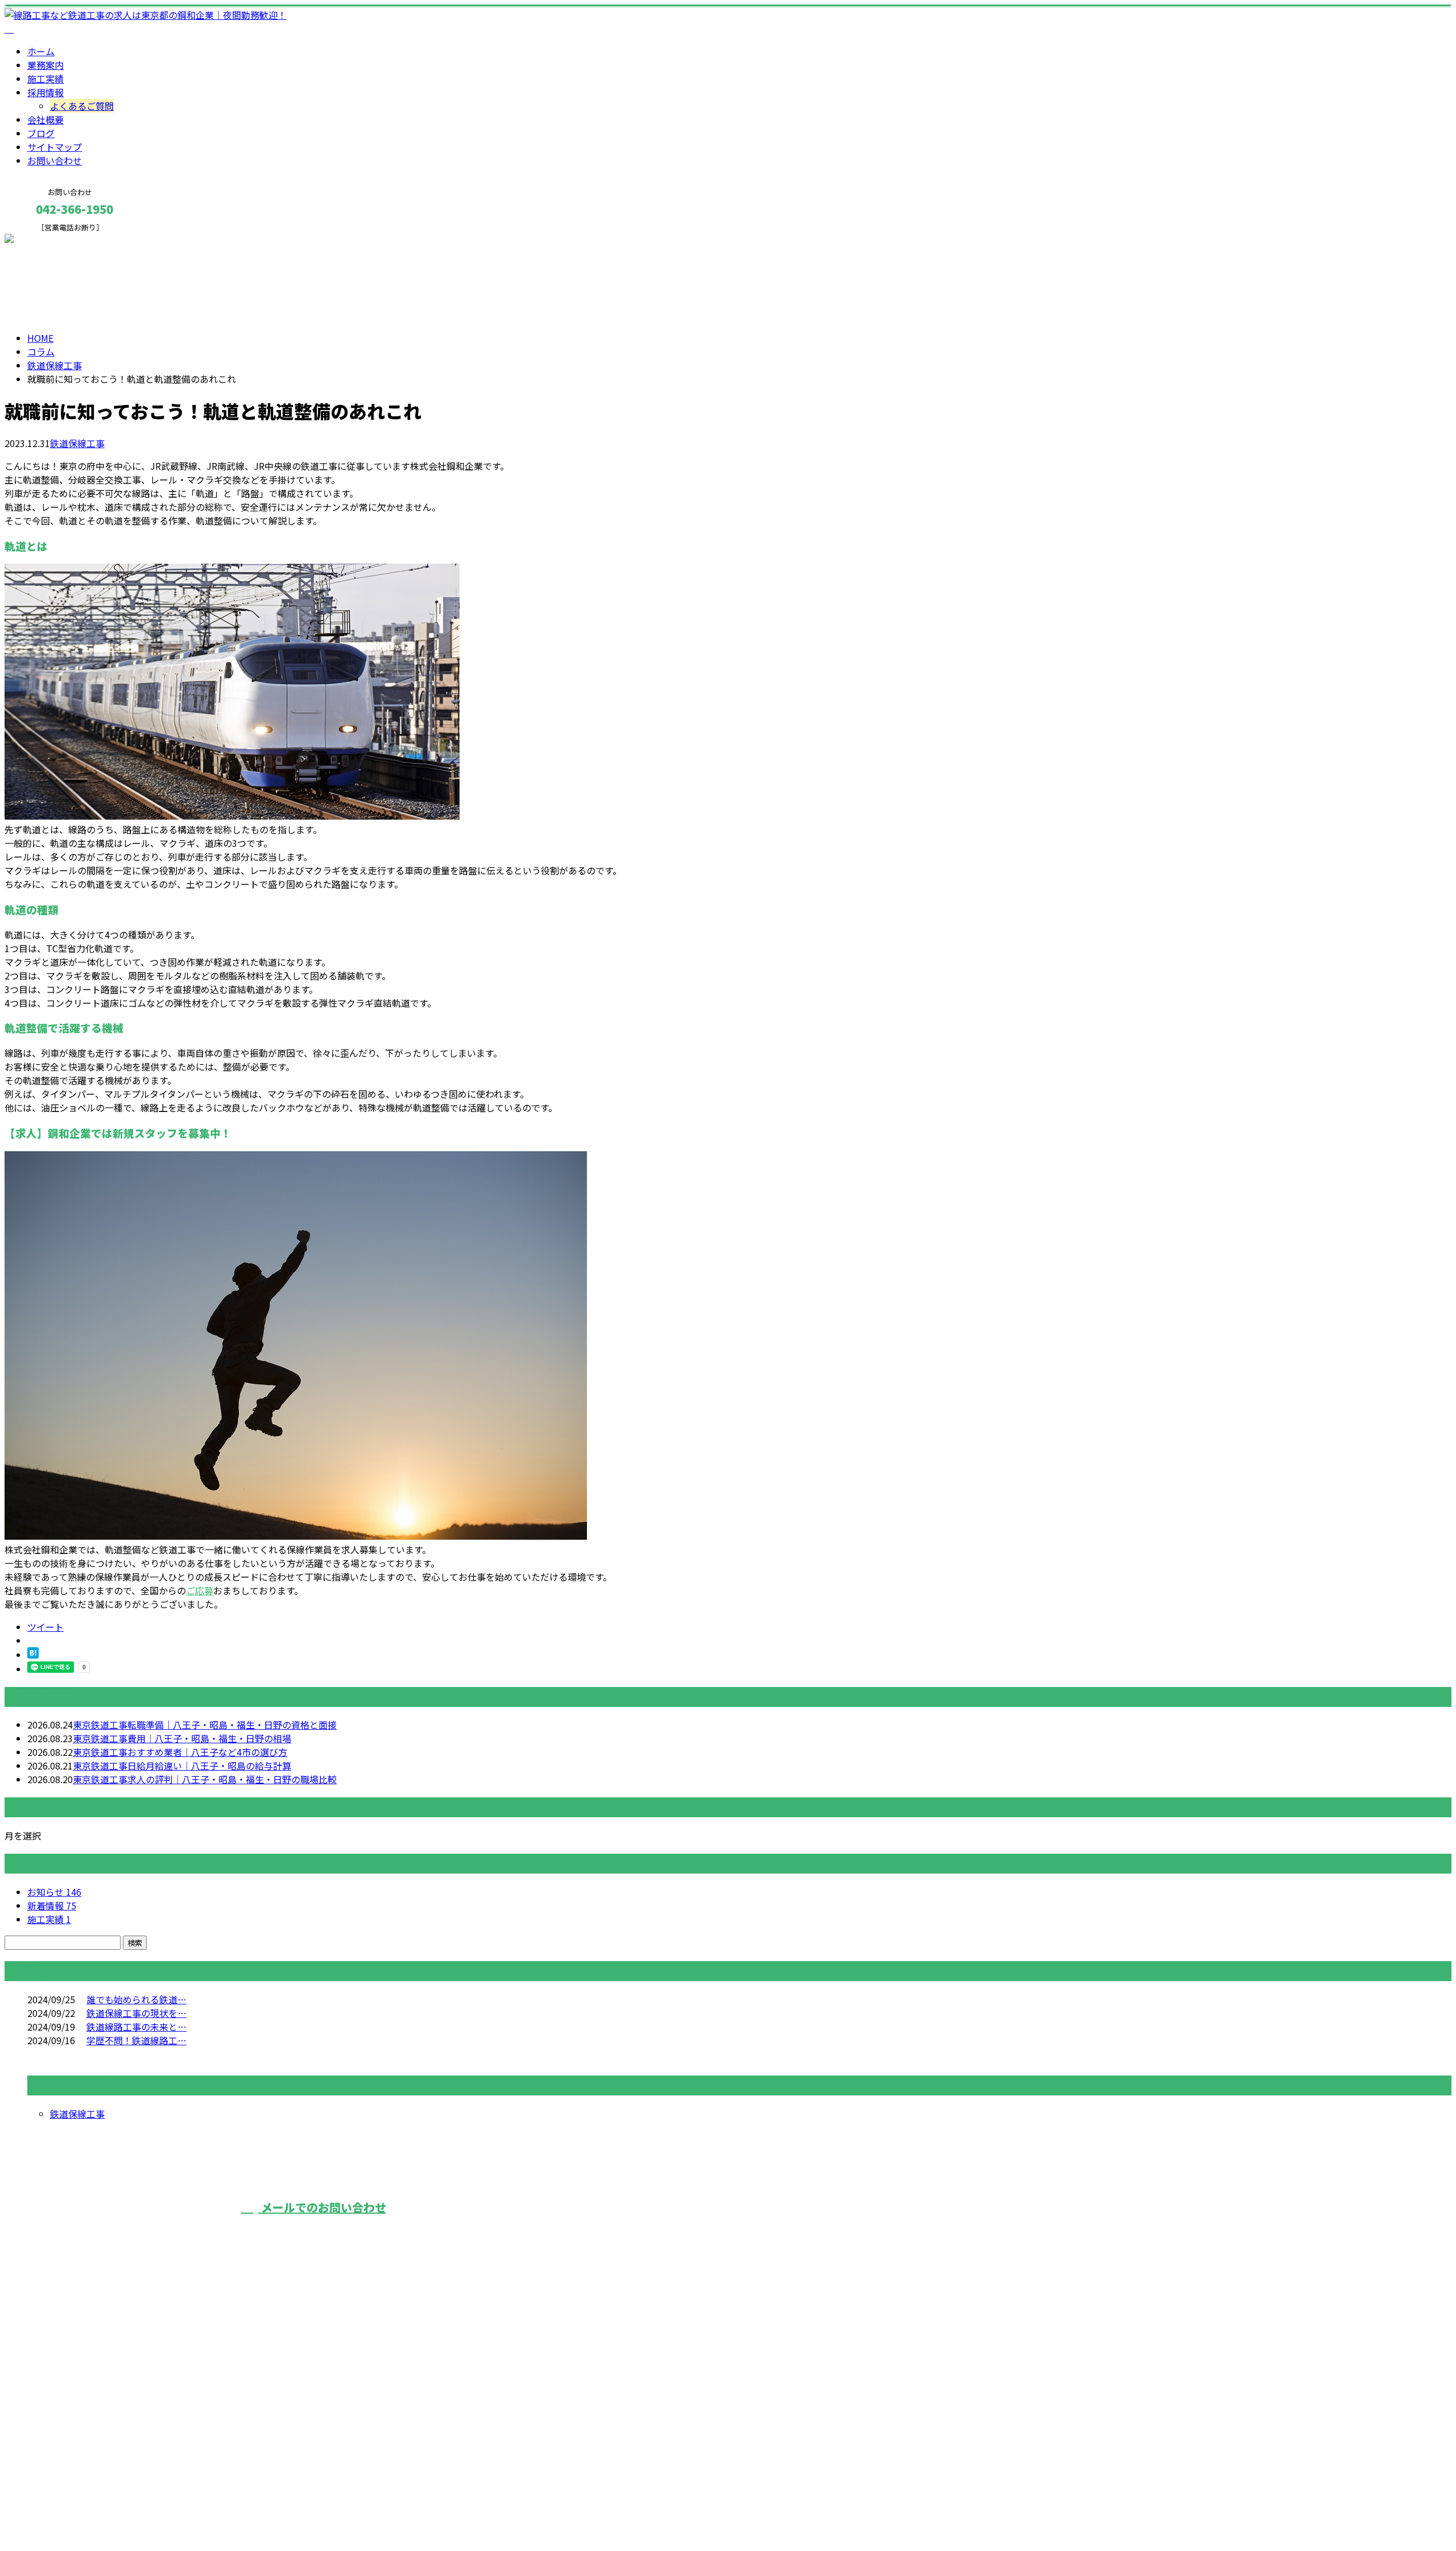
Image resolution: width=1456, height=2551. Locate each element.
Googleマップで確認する (60, 2445)
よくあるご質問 (82, 106)
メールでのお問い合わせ (322, 2207)
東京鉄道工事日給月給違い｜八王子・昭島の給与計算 (182, 1766)
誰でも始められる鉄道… (136, 1999)
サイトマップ (55, 147)
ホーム (41, 51)
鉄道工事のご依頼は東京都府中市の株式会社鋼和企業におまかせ (604, 2228)
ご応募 (200, 1590)
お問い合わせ (55, 160)
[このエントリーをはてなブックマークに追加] (33, 1655)
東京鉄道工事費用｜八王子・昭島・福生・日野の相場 (182, 1738)
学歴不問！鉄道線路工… (136, 2040)
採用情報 (45, 92)
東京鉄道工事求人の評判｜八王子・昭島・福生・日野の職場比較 (205, 1779)
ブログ (41, 133)
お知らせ (54, 1892)
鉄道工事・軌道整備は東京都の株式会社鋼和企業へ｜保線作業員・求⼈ (150, 2512)
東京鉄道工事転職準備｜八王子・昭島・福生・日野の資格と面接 (205, 1725)
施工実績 (45, 78)
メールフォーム (44, 239)
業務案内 (45, 65)
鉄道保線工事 (55, 365)
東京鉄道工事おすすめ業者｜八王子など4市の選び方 (180, 1752)
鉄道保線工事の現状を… (136, 2013)
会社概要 (45, 119)
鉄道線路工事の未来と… (136, 2027)
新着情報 (52, 1905)
